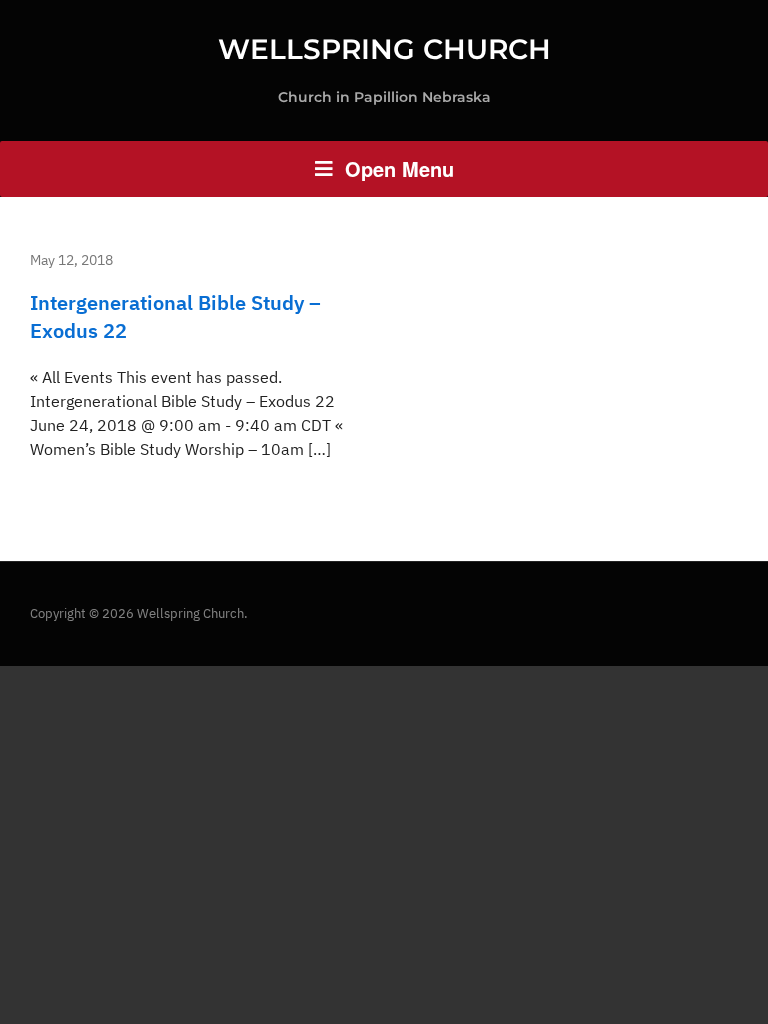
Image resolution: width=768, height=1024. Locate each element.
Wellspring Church (384, 49)
